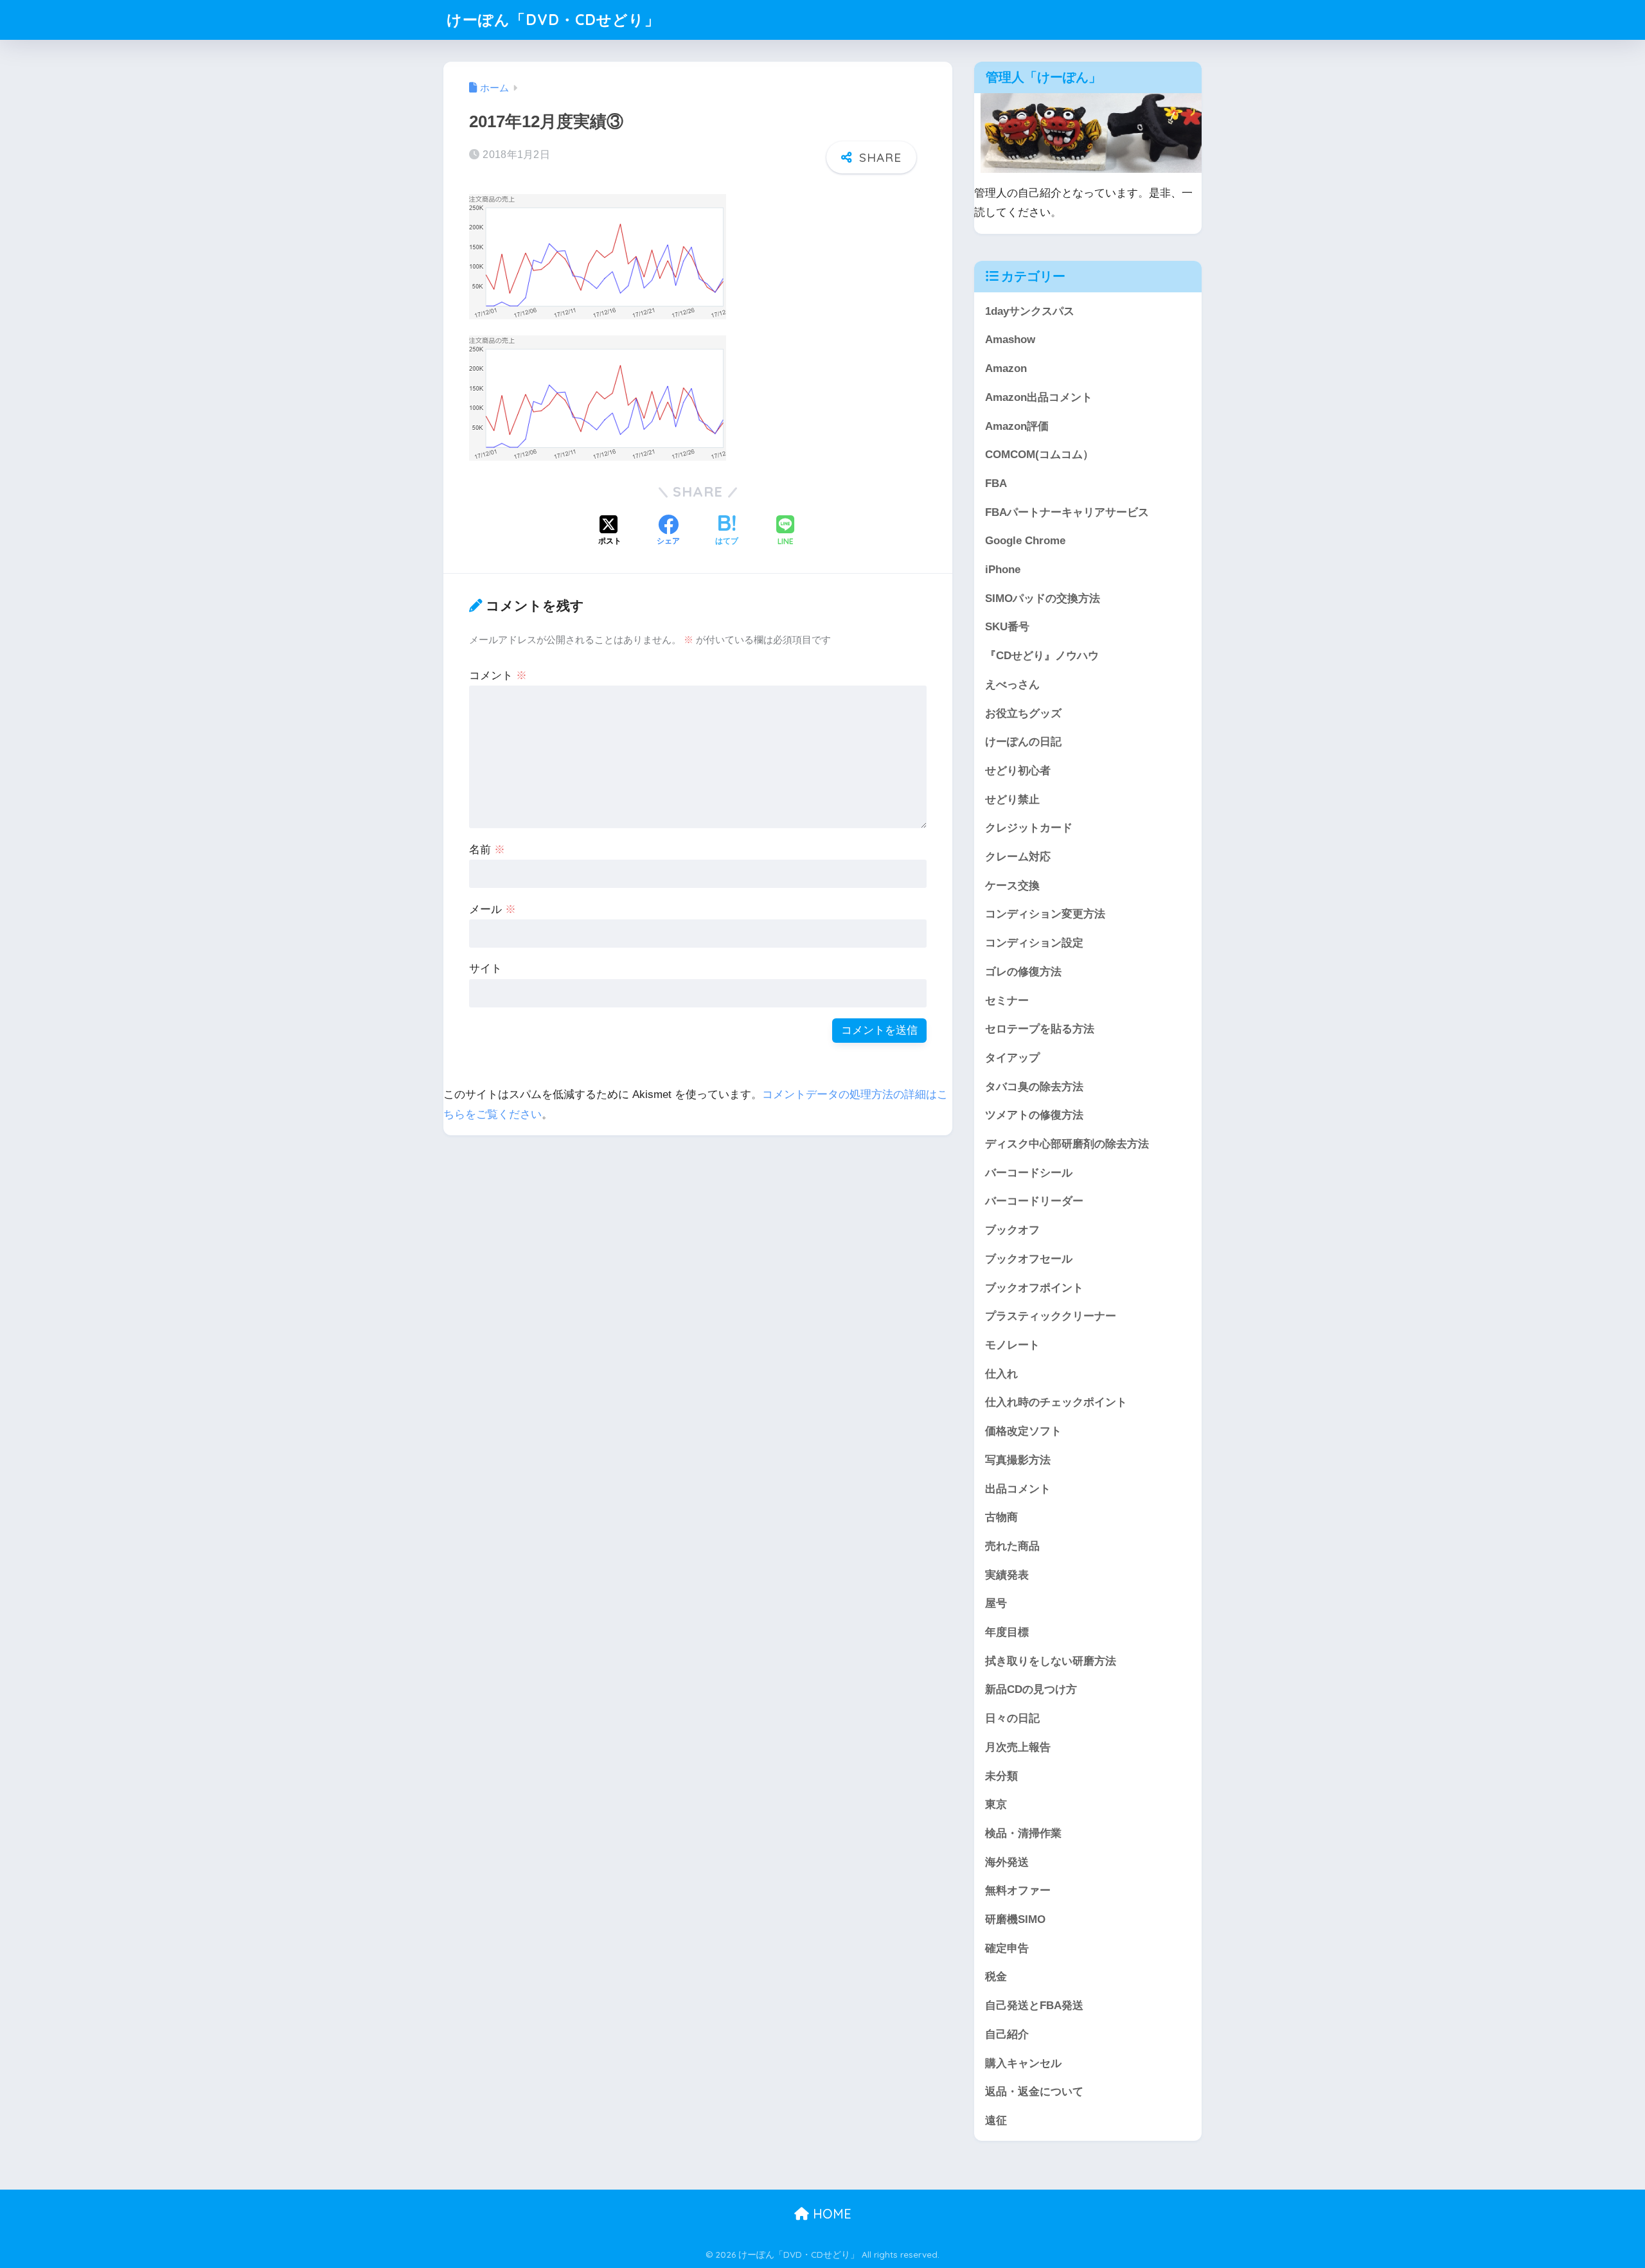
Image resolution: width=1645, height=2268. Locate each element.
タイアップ (1012, 1058)
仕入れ (1001, 1374)
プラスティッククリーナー (1051, 1316)
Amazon (1006, 368)
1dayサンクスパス (1030, 311)
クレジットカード (1029, 828)
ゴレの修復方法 (1023, 972)
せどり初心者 (1018, 771)
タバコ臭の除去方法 (1034, 1087)
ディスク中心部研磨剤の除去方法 (1067, 1144)
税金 (996, 1977)
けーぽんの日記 (1023, 742)
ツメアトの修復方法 (1034, 1115)
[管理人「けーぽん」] (1094, 132)
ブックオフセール (1029, 1259)
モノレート (1012, 1345)
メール (493, 909)
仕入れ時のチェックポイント (1056, 1402)
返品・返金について (1034, 2092)
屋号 (996, 1603)
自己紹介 (1007, 2034)
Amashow (1010, 340)
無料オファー (1018, 1891)
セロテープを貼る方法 (1040, 1029)
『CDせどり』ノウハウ (1042, 656)
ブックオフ (1012, 1230)
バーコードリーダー (1034, 1201)
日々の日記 (1012, 1718)
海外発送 (1007, 1862)
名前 (487, 850)
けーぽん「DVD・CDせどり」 (553, 20)
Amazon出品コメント (1039, 397)
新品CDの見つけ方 (1031, 1689)
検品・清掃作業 (1023, 1833)
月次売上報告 (1018, 1747)
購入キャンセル (1023, 2063)
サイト (485, 969)
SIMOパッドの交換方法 (1043, 598)
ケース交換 (1012, 886)
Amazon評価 (1017, 426)
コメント (498, 676)
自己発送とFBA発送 (1034, 2006)
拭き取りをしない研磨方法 (1051, 1661)
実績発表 (1007, 1575)
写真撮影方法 (1018, 1460)
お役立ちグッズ (1023, 713)
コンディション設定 (1034, 943)
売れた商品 (1012, 1546)
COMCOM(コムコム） (1039, 455)
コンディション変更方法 (1045, 914)
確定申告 (1007, 1948)
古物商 (1001, 1517)
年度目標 (1007, 1632)
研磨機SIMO (1015, 1919)
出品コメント (1018, 1489)
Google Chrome (1025, 541)
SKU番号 (1007, 627)
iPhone (1003, 570)
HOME (830, 2214)
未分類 (1001, 1776)
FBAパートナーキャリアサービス (1067, 512)
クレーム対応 (1018, 857)
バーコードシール (1029, 1173)
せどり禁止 (1012, 800)
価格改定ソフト (1023, 1431)
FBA (996, 483)
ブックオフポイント (1034, 1288)
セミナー (1007, 1001)
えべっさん (1012, 685)
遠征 (996, 2121)
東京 (996, 1804)
